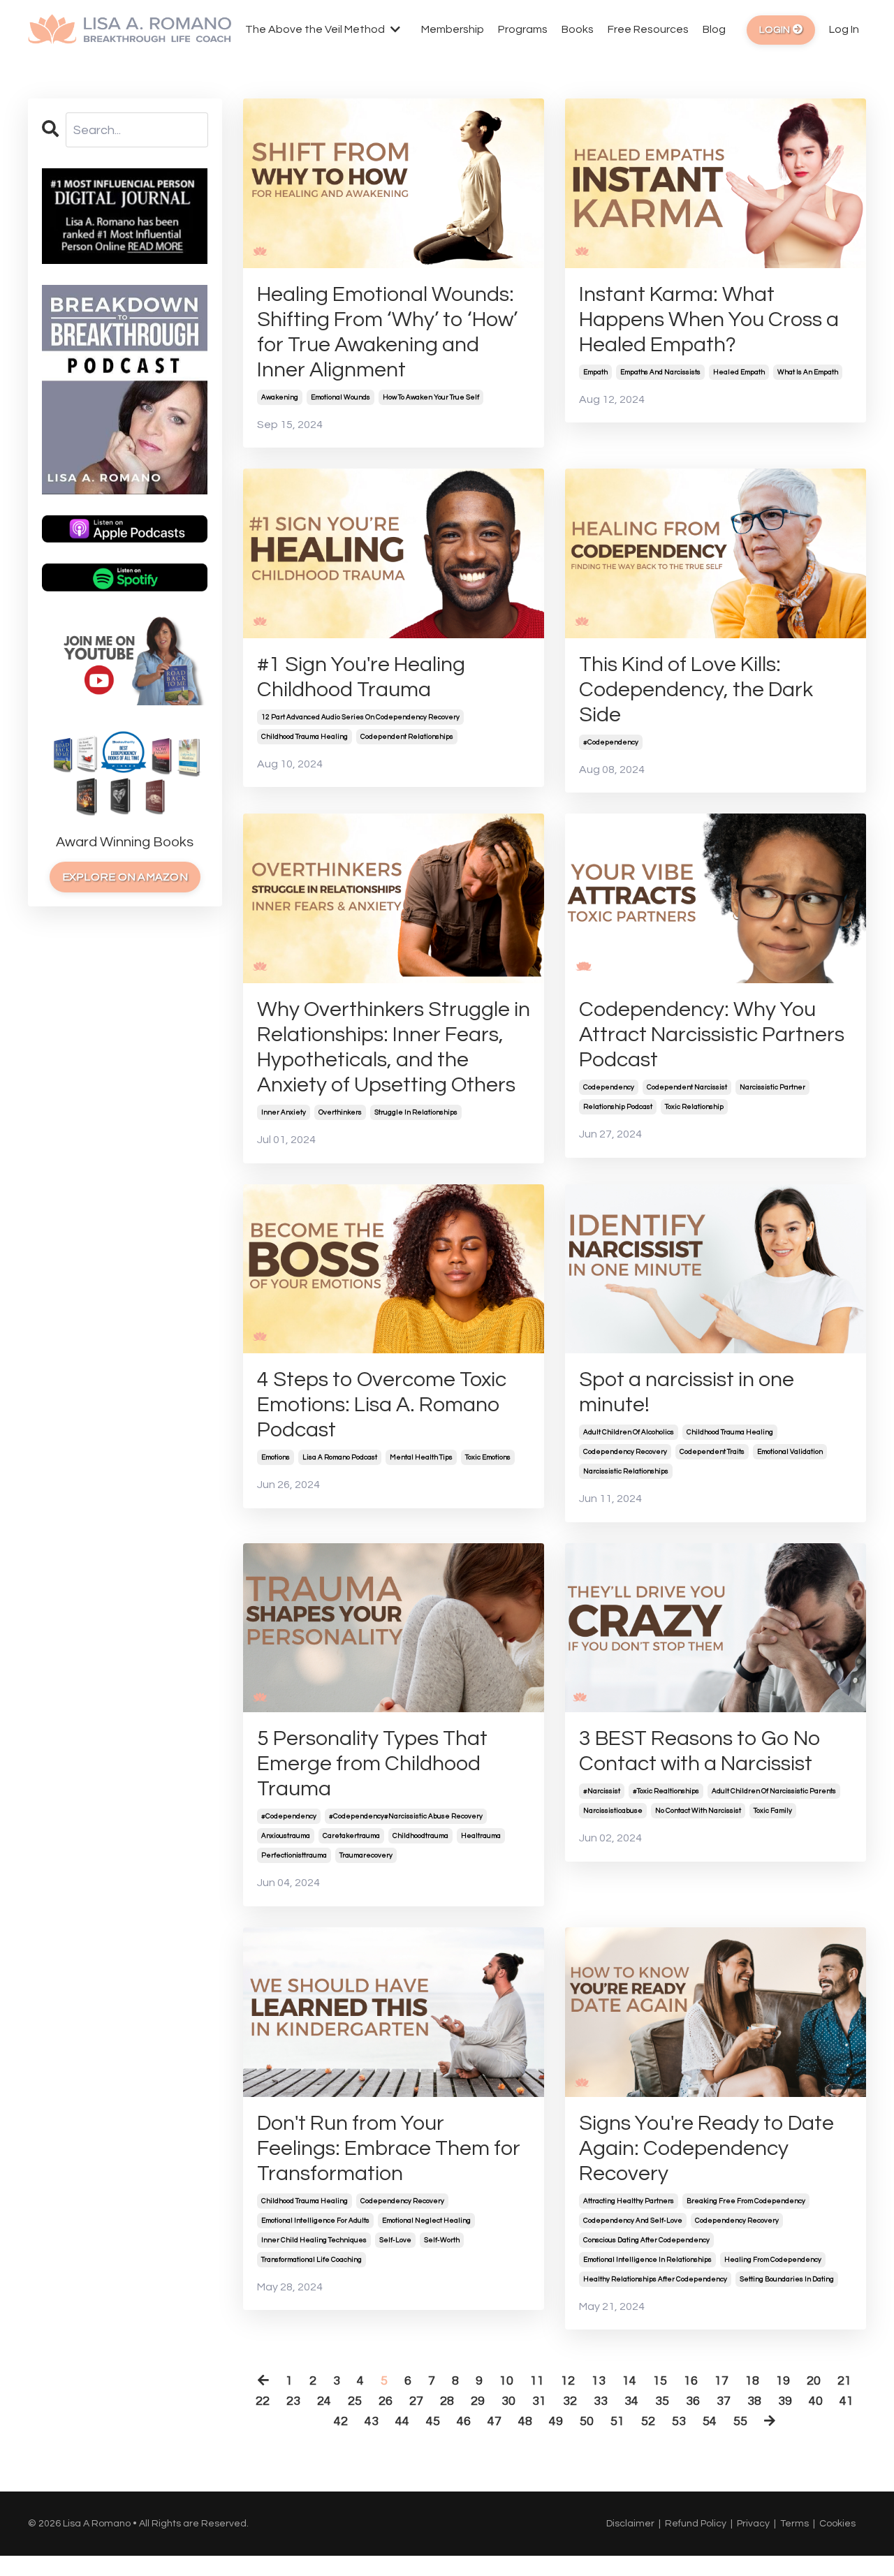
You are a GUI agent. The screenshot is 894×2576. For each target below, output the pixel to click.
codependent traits (712, 1452)
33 (601, 2401)
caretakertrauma (351, 1836)
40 (816, 2401)
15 (660, 2381)
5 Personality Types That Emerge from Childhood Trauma (372, 1764)
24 (324, 2401)
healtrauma (481, 1836)
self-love (395, 2240)
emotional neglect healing (426, 2221)
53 (679, 2421)
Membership (453, 29)
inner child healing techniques (314, 2240)
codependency (609, 1087)
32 (570, 2401)
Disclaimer (630, 2524)
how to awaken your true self (431, 397)
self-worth (442, 2240)
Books (578, 29)
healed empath (739, 372)
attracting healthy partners (629, 2201)
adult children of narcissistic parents (774, 1791)
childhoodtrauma (420, 1836)
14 (629, 2381)
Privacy (753, 2524)
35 (662, 2401)
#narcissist (602, 1791)
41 (847, 2401)
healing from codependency (773, 2260)
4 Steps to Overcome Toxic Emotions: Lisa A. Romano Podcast (382, 1405)
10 (506, 2381)
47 (494, 2421)
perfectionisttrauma (294, 1855)
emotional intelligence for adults (315, 2221)
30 (508, 2401)
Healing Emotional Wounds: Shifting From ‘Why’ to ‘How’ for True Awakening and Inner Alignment (387, 332)
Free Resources (648, 29)
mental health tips (421, 1457)
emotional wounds (340, 397)
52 (648, 2421)
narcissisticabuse (613, 1811)
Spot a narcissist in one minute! (687, 1392)
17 (721, 2381)
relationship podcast (618, 1107)
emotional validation (790, 1452)
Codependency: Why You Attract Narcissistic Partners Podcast (712, 1035)
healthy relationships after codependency (655, 2279)
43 (372, 2421)
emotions (276, 1457)
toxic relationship (694, 1107)
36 (693, 2401)
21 (844, 2381)
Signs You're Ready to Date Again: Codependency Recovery (706, 2148)
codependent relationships (407, 737)
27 (416, 2401)
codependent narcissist (687, 1087)
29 (478, 2401)
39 (785, 2401)
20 (814, 2381)
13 (599, 2381)
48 (525, 2421)
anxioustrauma (286, 1836)
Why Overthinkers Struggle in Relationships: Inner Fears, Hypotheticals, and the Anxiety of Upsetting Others (394, 1047)
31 (539, 2401)
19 (783, 2381)
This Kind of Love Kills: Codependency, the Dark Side (696, 690)
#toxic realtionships (666, 1791)
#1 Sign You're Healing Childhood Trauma (361, 677)
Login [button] (776, 30)
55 (740, 2421)
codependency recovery (625, 1452)
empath (595, 372)
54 (710, 2421)
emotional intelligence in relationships (647, 2260)
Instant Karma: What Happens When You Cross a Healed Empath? (709, 319)
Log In (844, 29)
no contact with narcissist (698, 1811)
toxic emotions (488, 1457)
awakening (280, 397)
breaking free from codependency (746, 2201)
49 (556, 2421)
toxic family (773, 1811)
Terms (794, 2524)
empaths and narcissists (660, 372)
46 (464, 2421)
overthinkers (340, 1112)
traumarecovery (366, 1855)
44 (402, 2421)
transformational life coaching (312, 2260)
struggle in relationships (416, 1112)
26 (386, 2401)
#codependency (611, 742)
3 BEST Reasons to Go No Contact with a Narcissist (700, 1751)
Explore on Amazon (125, 877)
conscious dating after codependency (646, 2240)
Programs (523, 29)
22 (263, 2401)
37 (724, 2401)
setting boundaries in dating (787, 2279)
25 (355, 2401)
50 (587, 2421)
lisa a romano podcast (340, 1457)
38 (754, 2401)
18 (752, 2381)
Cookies (837, 2524)
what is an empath (808, 372)
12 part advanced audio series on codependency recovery (360, 717)
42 (341, 2421)
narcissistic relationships (626, 1471)
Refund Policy (696, 2524)
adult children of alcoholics (629, 1432)
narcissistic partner (772, 1087)
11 (537, 2381)
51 (617, 2421)
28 (447, 2401)
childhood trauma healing (305, 737)
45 (433, 2421)
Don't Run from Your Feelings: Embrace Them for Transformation (389, 2148)
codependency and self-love (633, 2221)
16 (691, 2381)
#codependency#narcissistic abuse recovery (406, 1816)
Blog (714, 29)
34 (631, 2401)
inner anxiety (284, 1112)
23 (293, 2401)
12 (568, 2381)
